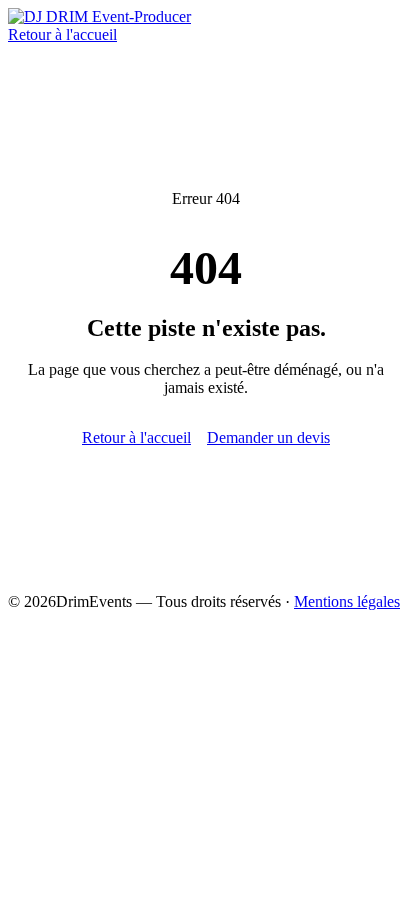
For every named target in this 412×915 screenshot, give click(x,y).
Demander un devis (268, 437)
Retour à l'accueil (62, 34)
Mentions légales (347, 601)
